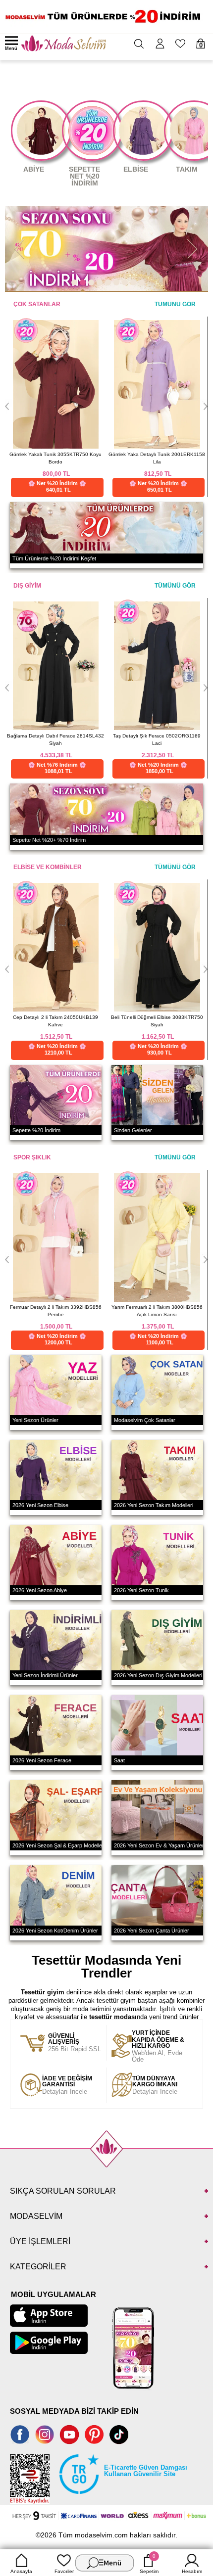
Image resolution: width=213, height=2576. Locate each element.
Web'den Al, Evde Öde (158, 2047)
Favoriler (64, 2571)
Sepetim (149, 2564)
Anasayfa (21, 2571)
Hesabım (192, 2571)
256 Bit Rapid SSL (75, 2043)
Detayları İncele (67, 2085)
